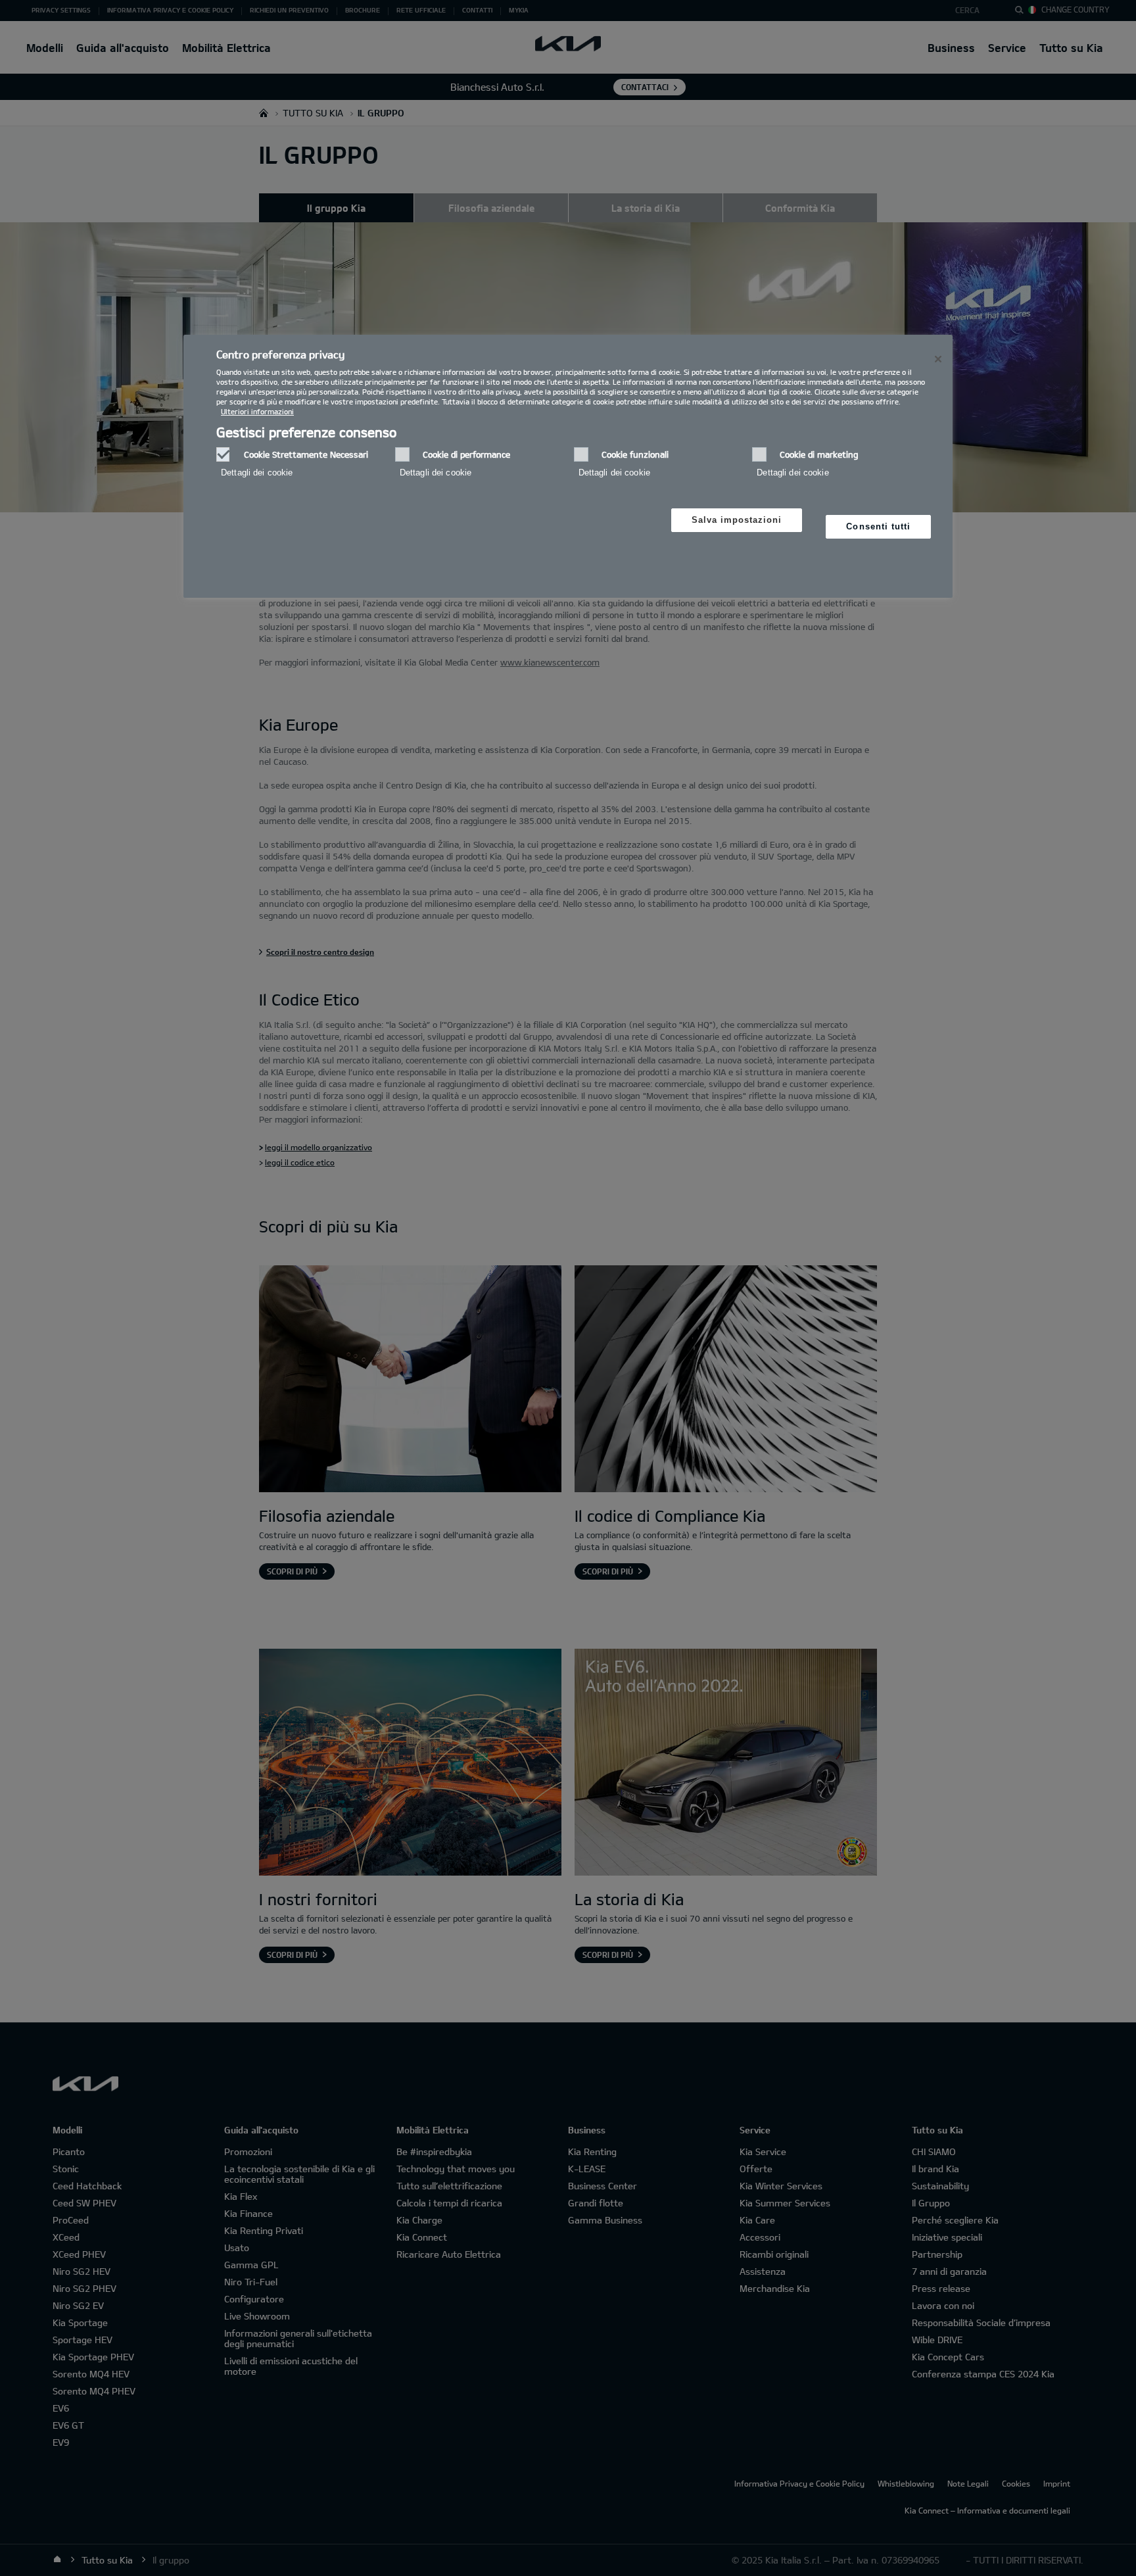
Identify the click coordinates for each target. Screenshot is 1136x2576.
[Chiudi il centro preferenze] (938, 359)
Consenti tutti (878, 526)
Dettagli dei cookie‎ (257, 473)
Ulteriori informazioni (257, 411)
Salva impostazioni (737, 520)
